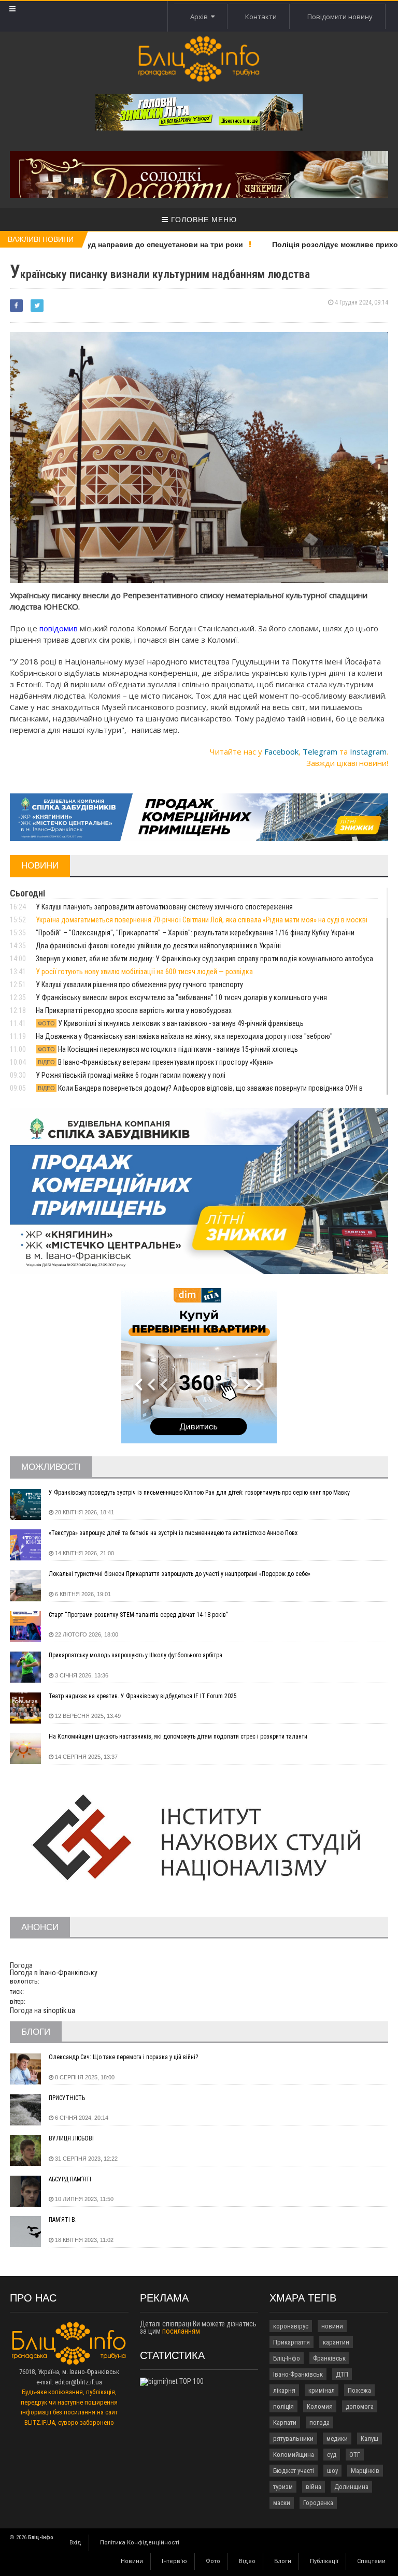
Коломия (320, 2406)
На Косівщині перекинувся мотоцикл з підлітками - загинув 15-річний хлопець (168, 1049)
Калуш (369, 2438)
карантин (336, 2342)
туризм (283, 2487)
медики (337, 2438)
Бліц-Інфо (287, 2358)
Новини (132, 2561)
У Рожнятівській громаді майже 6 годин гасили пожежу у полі (131, 1075)
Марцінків (365, 2471)
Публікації (324, 2561)
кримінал (322, 2390)
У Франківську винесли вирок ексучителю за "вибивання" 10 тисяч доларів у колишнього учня (181, 997)
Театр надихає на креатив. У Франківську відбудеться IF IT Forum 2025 (143, 1696)
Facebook (281, 751)
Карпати (285, 2422)
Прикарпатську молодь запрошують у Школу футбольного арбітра (136, 1655)
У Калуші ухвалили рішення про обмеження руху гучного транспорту (139, 985)
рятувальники (293, 2438)
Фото (213, 2561)
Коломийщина (294, 2455)
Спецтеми (371, 2561)
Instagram (368, 751)
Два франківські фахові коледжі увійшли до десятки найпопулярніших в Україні (158, 946)
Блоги (283, 2561)
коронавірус (291, 2326)
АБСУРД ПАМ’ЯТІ (70, 2179)
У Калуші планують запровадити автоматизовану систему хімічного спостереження (164, 907)
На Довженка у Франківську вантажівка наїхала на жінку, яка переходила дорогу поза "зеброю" (184, 1036)
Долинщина (351, 2487)
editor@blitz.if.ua (79, 2382)
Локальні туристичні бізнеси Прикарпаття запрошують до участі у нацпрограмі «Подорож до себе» (180, 1574)
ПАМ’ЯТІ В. (63, 2220)
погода (319, 2422)
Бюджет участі (294, 2471)
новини (332, 2326)
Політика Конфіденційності (140, 2543)
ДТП (342, 2374)
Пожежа (359, 2390)
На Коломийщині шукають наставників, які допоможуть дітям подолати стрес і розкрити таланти (178, 1736)
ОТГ (355, 2455)
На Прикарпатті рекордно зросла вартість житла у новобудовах (134, 1010)
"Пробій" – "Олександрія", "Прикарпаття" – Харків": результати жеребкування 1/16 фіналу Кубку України (195, 933)
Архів (201, 17)
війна (314, 2487)
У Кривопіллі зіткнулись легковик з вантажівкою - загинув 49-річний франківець (171, 1023)
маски (282, 2503)
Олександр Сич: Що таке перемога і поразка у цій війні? (123, 2057)
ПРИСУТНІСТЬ (67, 2098)
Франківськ (329, 2358)
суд (332, 2455)
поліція (283, 2406)
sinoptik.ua (59, 2010)
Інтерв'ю (174, 2561)
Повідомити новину (340, 17)
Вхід (75, 2543)
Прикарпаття (292, 2342)
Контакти (261, 17)
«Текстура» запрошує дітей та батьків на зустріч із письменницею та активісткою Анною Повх (173, 1533)
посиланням (181, 2331)
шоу (332, 2471)
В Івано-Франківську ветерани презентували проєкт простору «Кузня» (155, 1062)
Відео (247, 2561)
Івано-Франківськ (298, 2374)
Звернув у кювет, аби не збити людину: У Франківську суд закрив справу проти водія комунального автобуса (204, 959)
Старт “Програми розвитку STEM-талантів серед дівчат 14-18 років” (138, 1615)
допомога (360, 2406)
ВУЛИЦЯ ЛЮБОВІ (71, 2138)
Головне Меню (203, 220)
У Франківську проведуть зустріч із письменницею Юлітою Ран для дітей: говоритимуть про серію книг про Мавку (199, 1493)
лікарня (284, 2390)
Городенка (318, 2503)
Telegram (320, 751)
